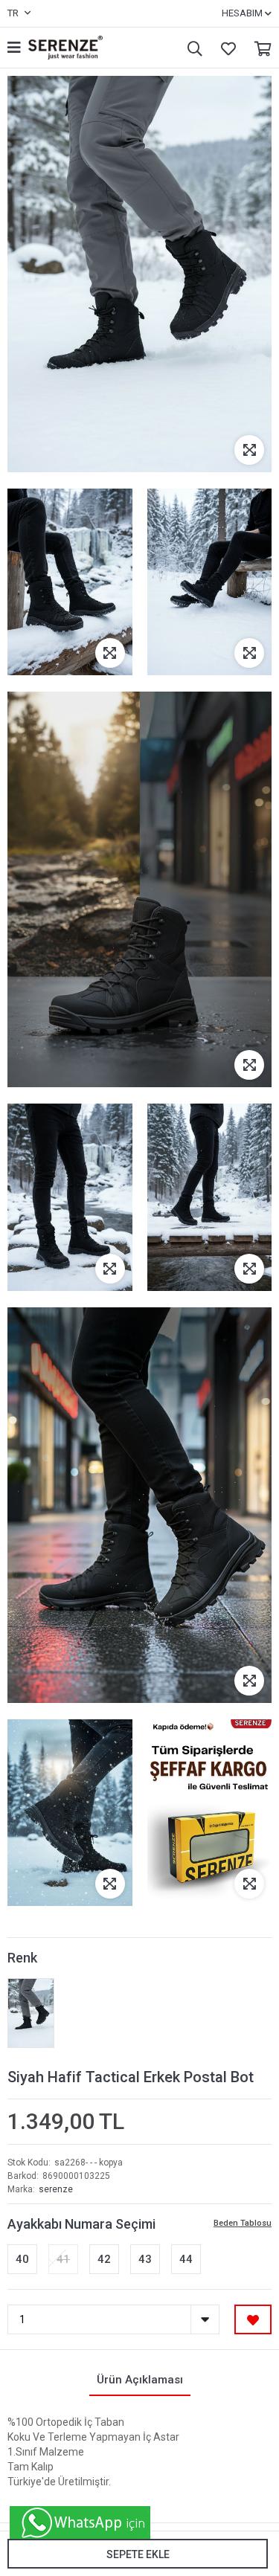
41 (63, 2259)
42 (104, 2259)
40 (22, 2259)
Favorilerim (225, 48)
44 (186, 2259)
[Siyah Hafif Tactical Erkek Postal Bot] (31, 2013)
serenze (56, 2189)
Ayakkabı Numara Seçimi (81, 2224)
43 (145, 2259)
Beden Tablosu (243, 2223)
